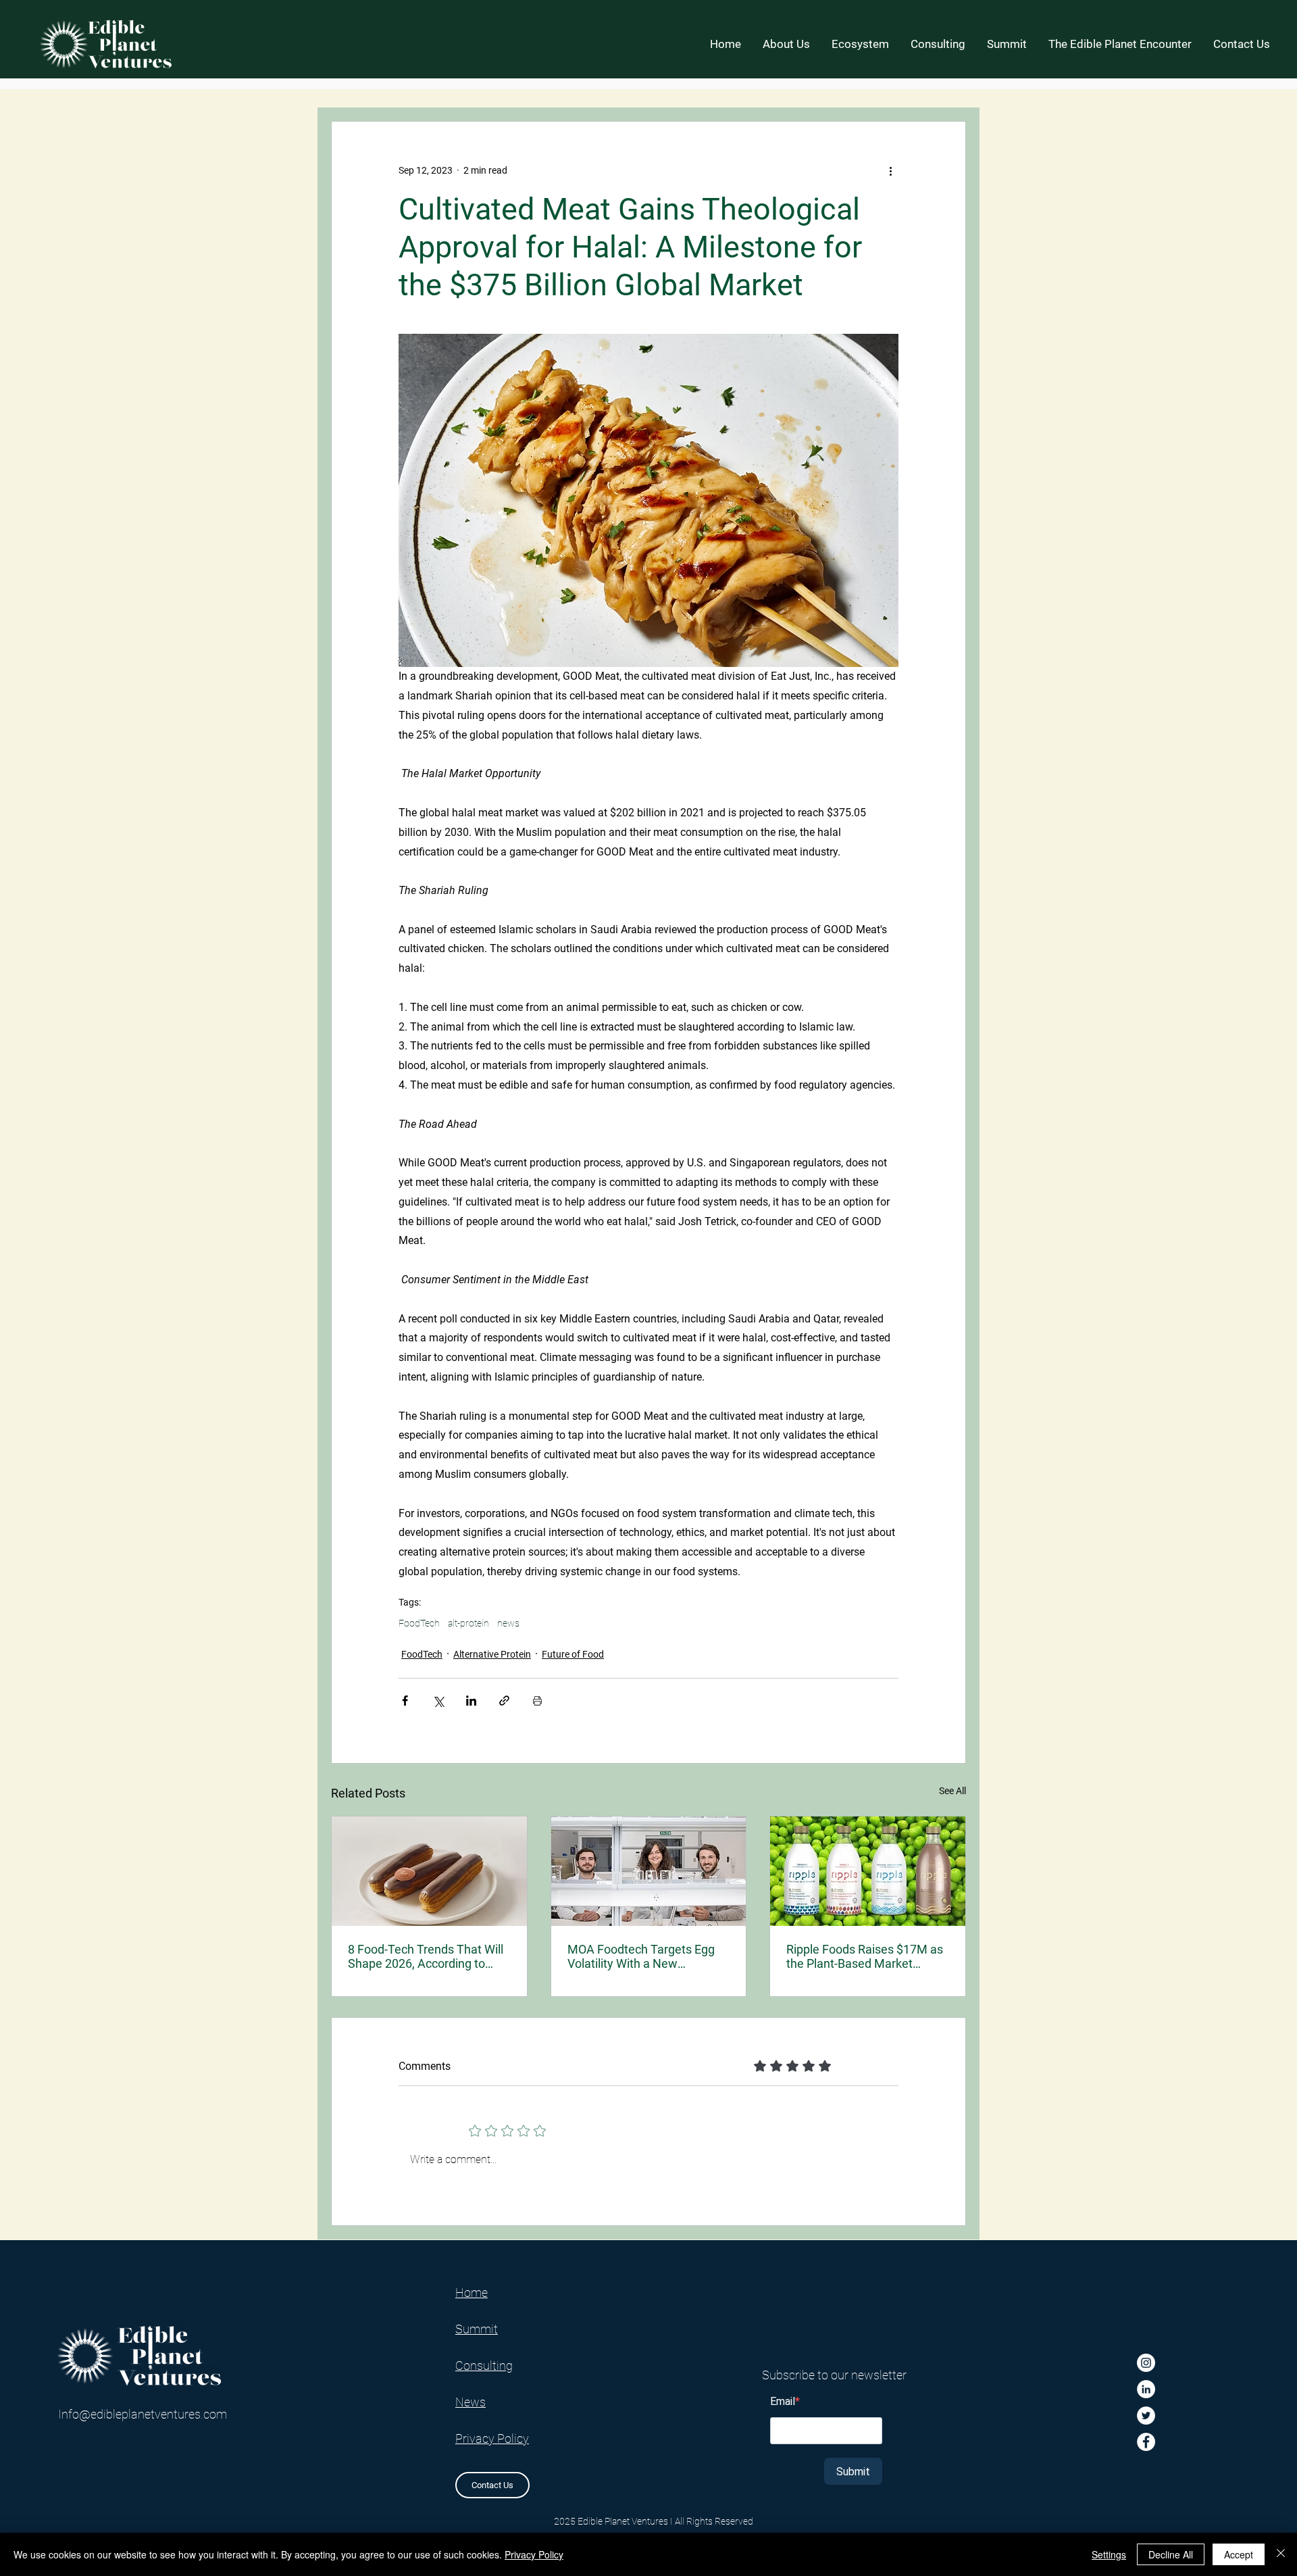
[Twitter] (1146, 2416)
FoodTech (419, 1623)
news (508, 1623)
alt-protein (468, 1623)
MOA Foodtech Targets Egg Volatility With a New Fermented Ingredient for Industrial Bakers (641, 1956)
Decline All (1171, 2554)
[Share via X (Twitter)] (438, 1701)
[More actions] (890, 170)
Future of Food (573, 1654)
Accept (1239, 2554)
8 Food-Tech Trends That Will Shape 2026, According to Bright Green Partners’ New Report (426, 1956)
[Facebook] (1146, 2442)
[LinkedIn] (1146, 2389)
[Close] (1281, 2554)
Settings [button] (1109, 2554)
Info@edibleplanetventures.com (143, 2414)
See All (952, 1791)
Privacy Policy (534, 2554)
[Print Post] (537, 1701)
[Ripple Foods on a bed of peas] (868, 1871)
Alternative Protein (492, 1654)
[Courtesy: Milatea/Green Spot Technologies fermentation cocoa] (429, 1871)
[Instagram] (1146, 2363)
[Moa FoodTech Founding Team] (649, 1871)
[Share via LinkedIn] (471, 1701)
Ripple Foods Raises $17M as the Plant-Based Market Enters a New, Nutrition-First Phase (865, 1956)
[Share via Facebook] (405, 1701)
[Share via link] (504, 1701)
